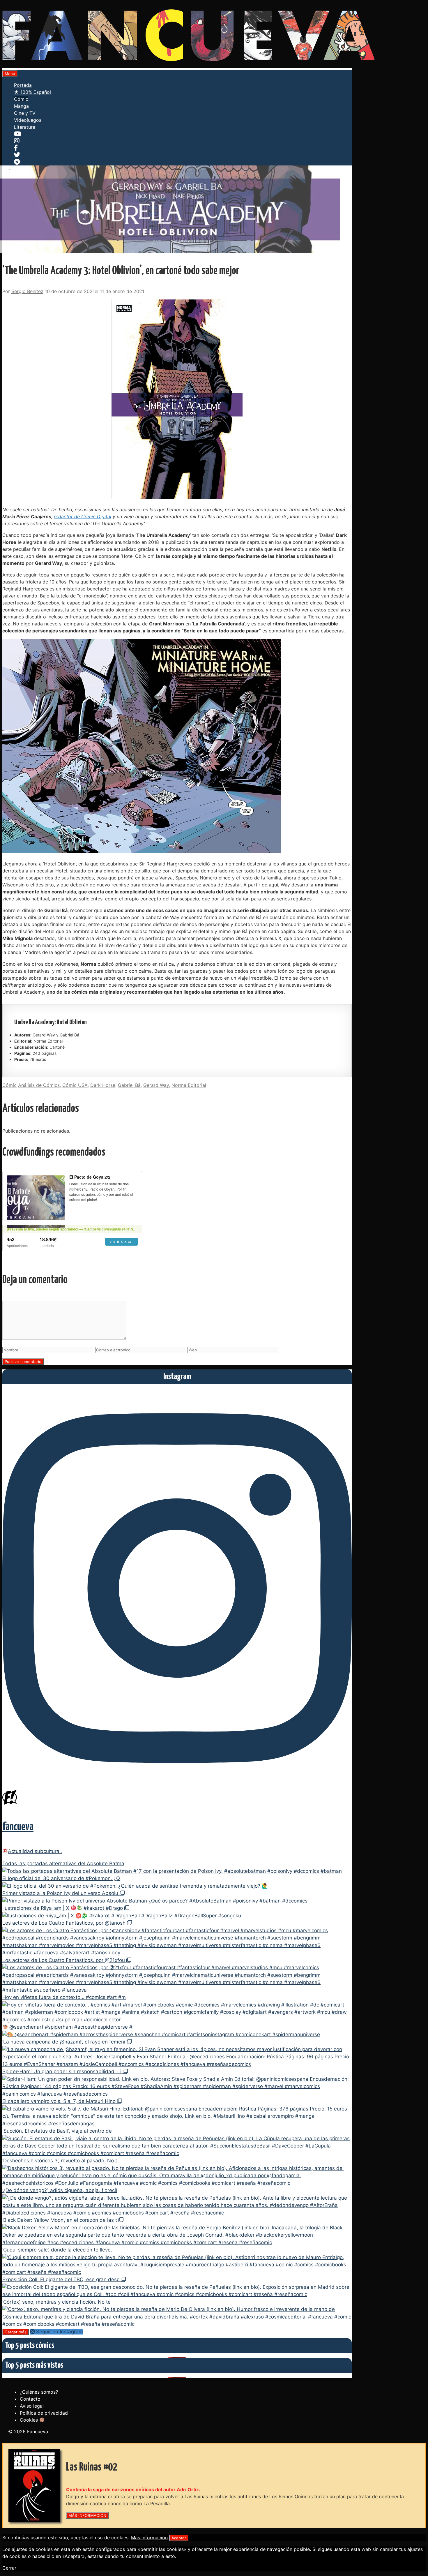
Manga (21, 106)
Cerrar (9, 2568)
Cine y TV (25, 113)
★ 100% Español (32, 92)
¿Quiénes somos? (39, 2392)
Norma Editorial (189, 1085)
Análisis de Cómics (39, 1085)
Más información (149, 2538)
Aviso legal (32, 2406)
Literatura (25, 127)
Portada (23, 85)
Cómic (21, 99)
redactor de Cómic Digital (83, 516)
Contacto (30, 2399)
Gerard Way (156, 1085)
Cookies (30, 2420)
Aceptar (179, 2538)
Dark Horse (103, 1085)
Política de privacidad (44, 2413)
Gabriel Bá (129, 1085)
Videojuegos (28, 120)
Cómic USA (75, 1085)
